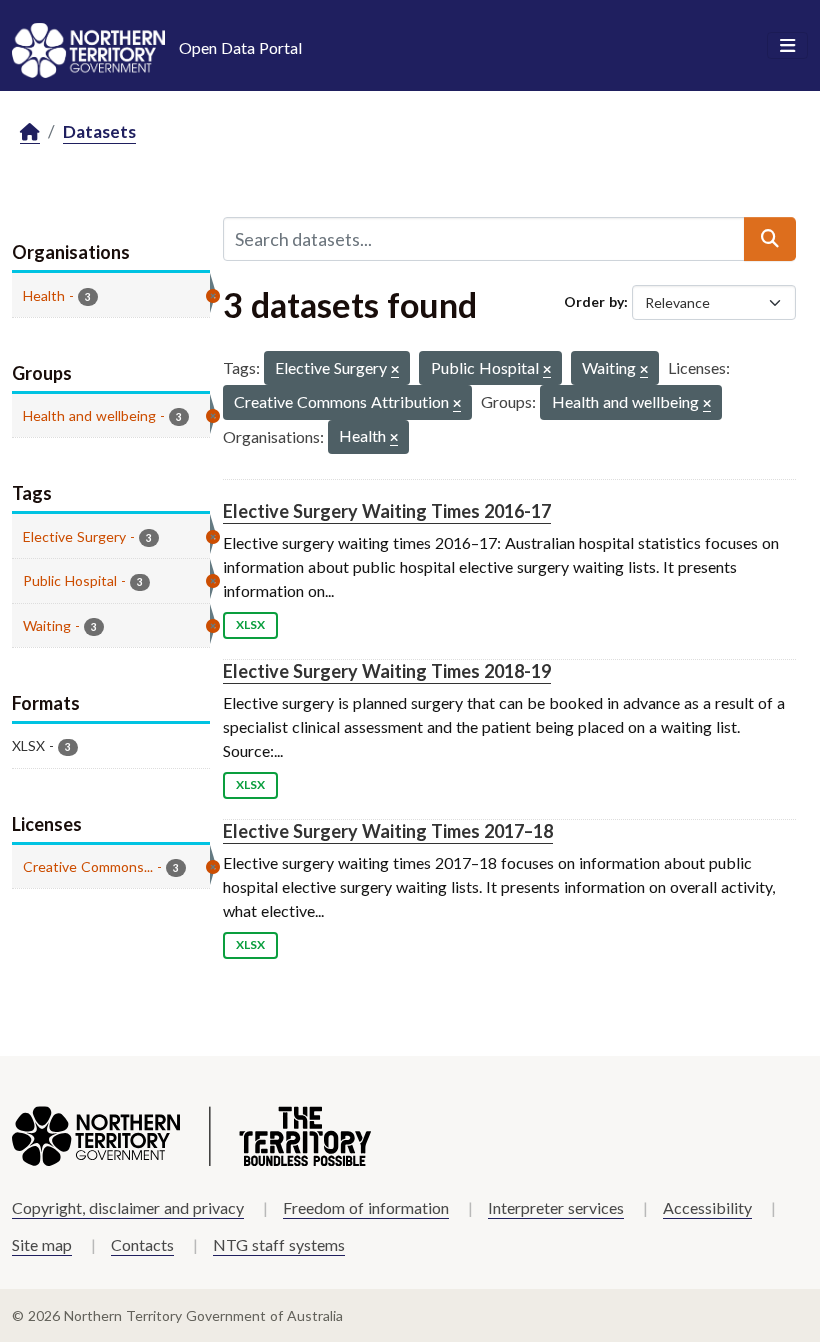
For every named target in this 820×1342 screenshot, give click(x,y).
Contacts (142, 1244)
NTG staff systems (279, 1244)
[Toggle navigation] (787, 46)
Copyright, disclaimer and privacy (128, 1207)
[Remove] (395, 370)
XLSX (250, 624)
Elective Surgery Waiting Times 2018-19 (387, 671)
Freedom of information (366, 1207)
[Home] (30, 132)
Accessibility (707, 1207)
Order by (594, 301)
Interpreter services (556, 1207)
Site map (42, 1244)
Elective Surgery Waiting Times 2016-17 (387, 511)
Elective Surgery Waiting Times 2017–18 (388, 831)
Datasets (99, 131)
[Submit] (770, 239)
